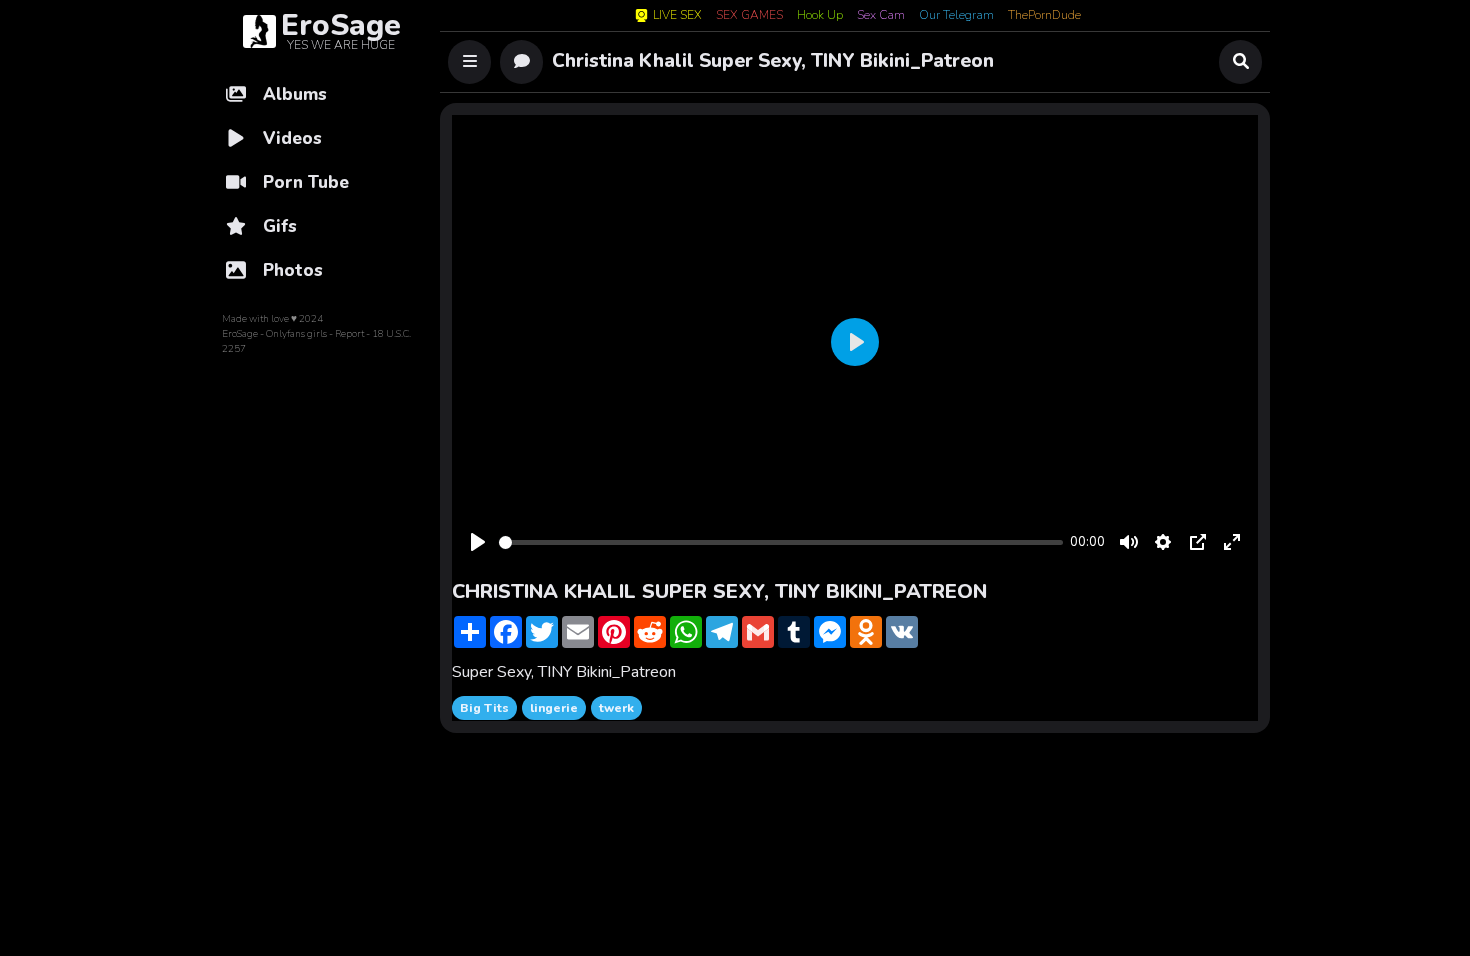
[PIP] (1198, 542)
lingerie (554, 708)
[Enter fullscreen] (1232, 542)
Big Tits (484, 708)
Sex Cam (881, 16)
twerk (616, 708)
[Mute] (1129, 542)
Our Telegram (956, 16)
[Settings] (1163, 542)
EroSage (240, 334)
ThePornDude (1044, 16)
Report (349, 334)
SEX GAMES (749, 16)
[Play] (478, 542)
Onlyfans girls (296, 334)
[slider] (781, 542)
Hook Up (820, 16)
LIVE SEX (677, 15)
